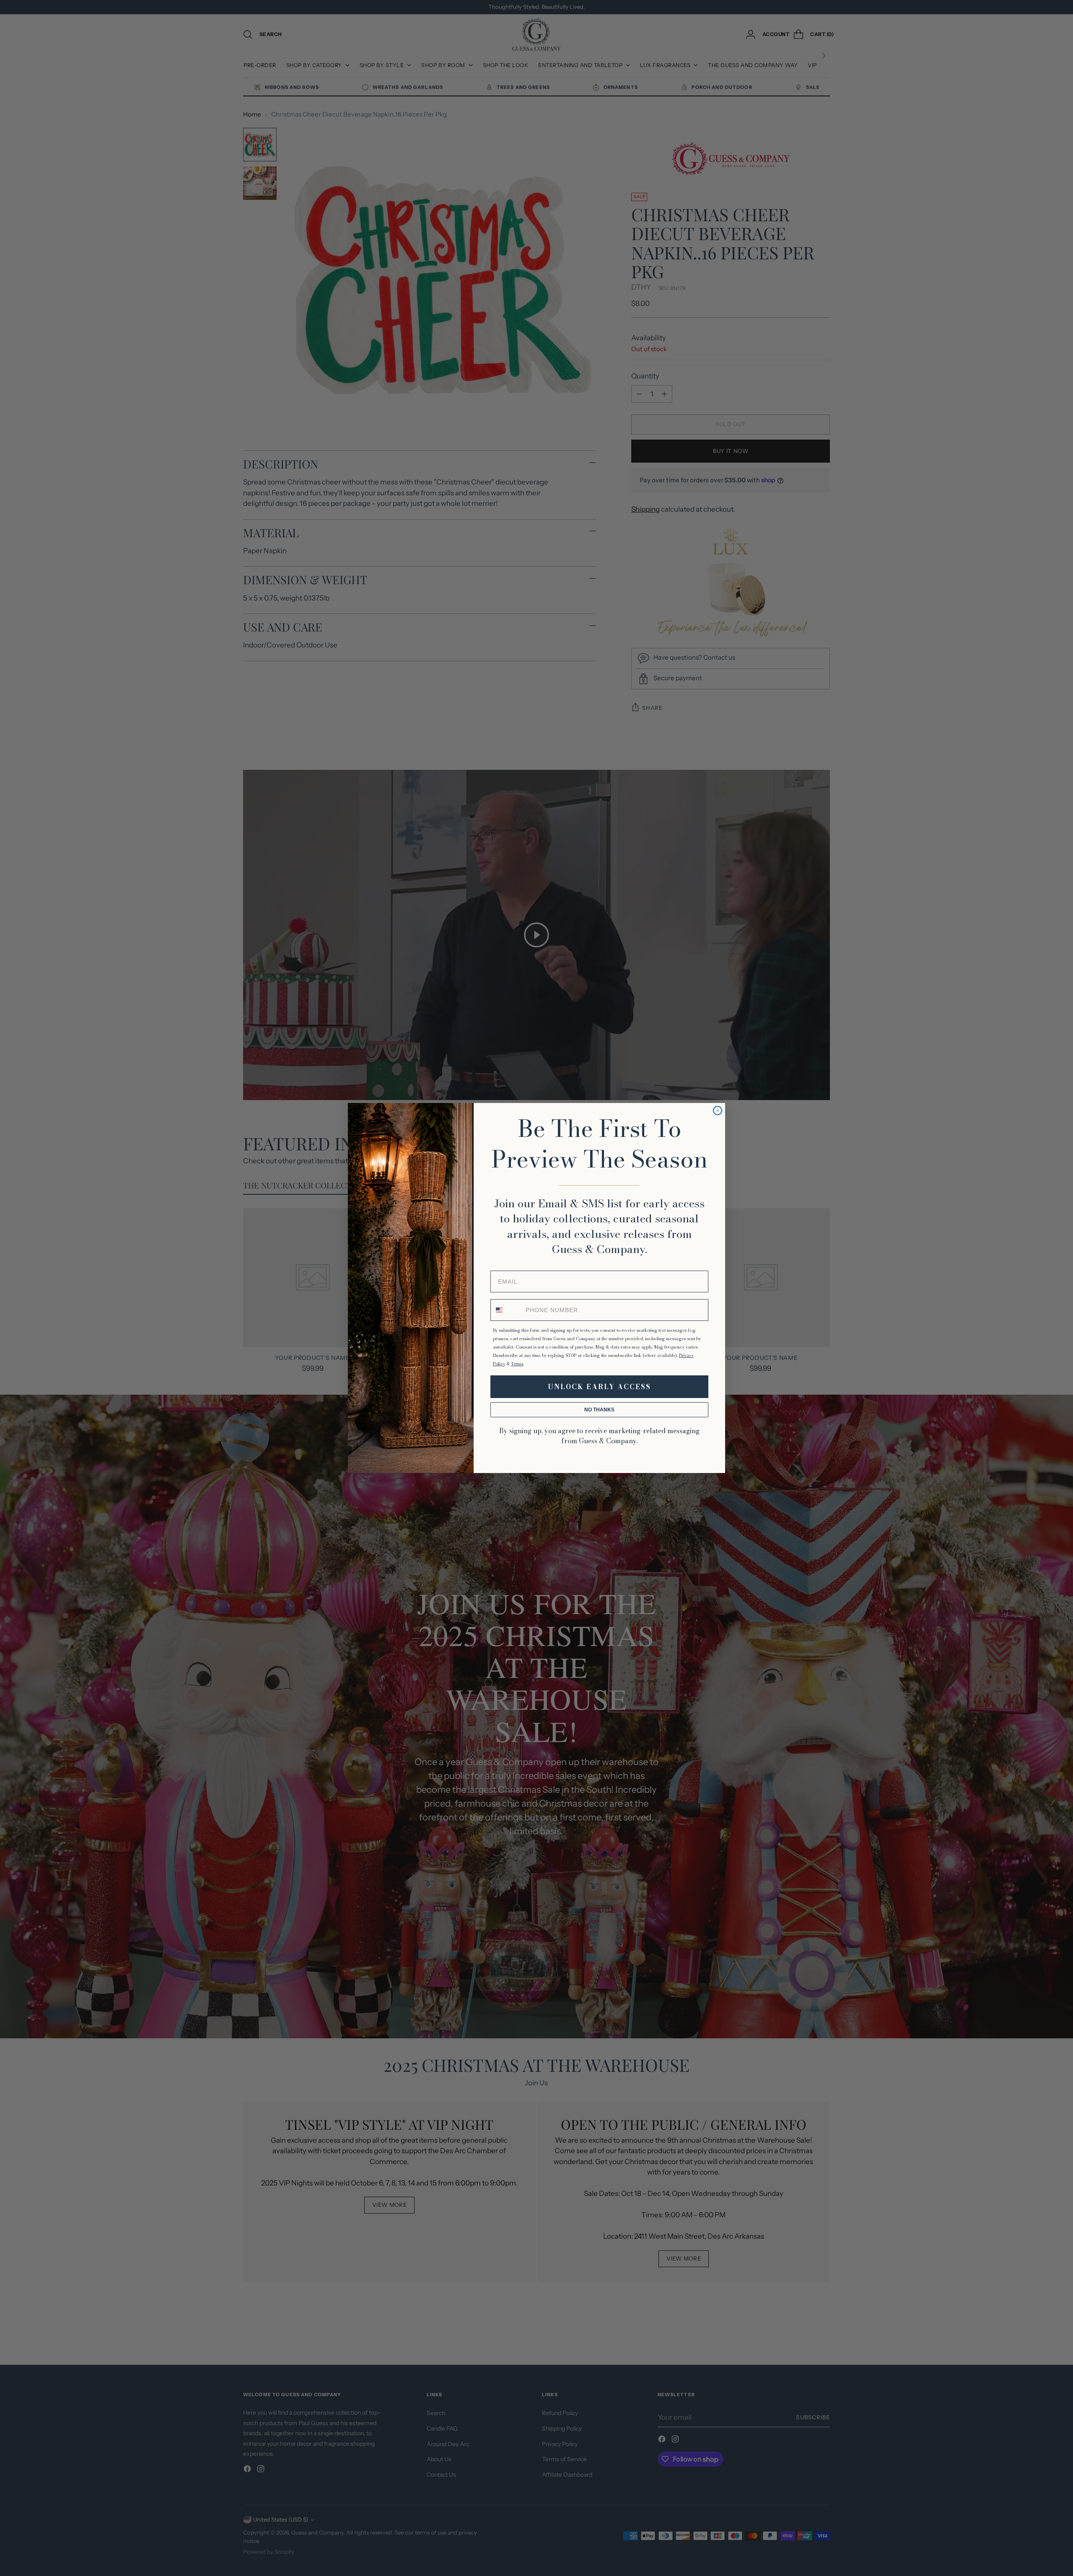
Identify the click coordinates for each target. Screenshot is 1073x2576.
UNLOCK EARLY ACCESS (599, 1387)
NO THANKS (599, 1410)
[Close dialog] (718, 1111)
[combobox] (506, 1310)
